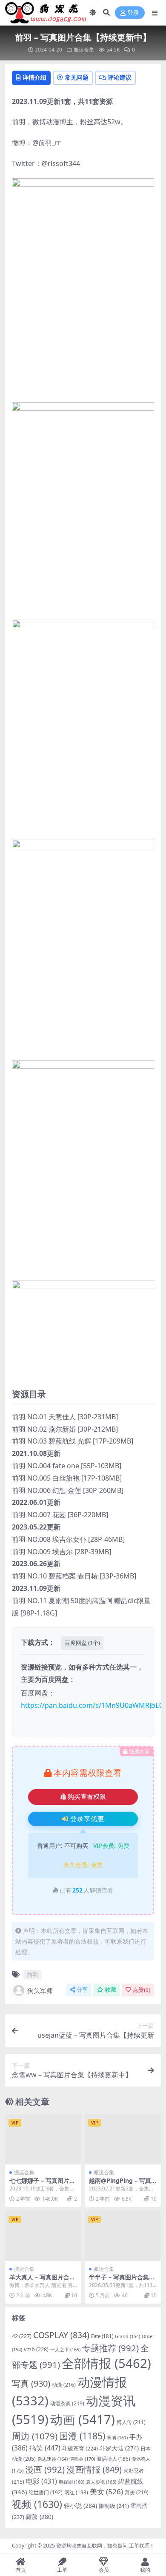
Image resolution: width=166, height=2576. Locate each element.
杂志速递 (53, 2459)
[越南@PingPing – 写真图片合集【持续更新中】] (123, 2139)
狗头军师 (40, 1990)
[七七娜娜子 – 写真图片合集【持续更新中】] (43, 2139)
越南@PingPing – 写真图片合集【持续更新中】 (122, 2184)
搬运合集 (84, 50)
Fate (102, 2336)
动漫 (64, 2385)
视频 (37, 2504)
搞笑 (45, 2448)
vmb (36, 2349)
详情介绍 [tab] (34, 77)
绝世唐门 (46, 2492)
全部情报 (106, 2363)
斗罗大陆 (119, 2448)
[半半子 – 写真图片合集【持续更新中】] (123, 2236)
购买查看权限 (87, 1797)
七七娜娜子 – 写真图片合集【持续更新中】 (42, 2184)
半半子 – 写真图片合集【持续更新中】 (119, 2281)
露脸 (40, 2517)
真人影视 (101, 2482)
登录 (133, 13)
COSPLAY (61, 2335)
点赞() (142, 1990)
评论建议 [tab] (120, 77)
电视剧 (72, 2482)
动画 (83, 2419)
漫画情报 (94, 2469)
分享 (82, 1990)
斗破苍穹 (80, 2449)
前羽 (32, 1975)
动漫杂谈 (67, 2403)
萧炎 (137, 2492)
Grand (127, 2336)
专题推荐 (110, 2348)
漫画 (45, 2469)
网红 (76, 2492)
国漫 (82, 2436)
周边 (35, 2436)
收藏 (111, 1990)
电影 (41, 2481)
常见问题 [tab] (77, 77)
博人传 (131, 2422)
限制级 (114, 2506)
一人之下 (65, 2349)
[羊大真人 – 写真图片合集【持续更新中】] (43, 2236)
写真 (31, 2383)
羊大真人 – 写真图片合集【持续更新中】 (42, 2281)
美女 (106, 2492)
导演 (117, 2437)
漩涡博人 (113, 2459)
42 (22, 2336)
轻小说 (80, 2506)
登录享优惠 (87, 1819)
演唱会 (82, 2459)
